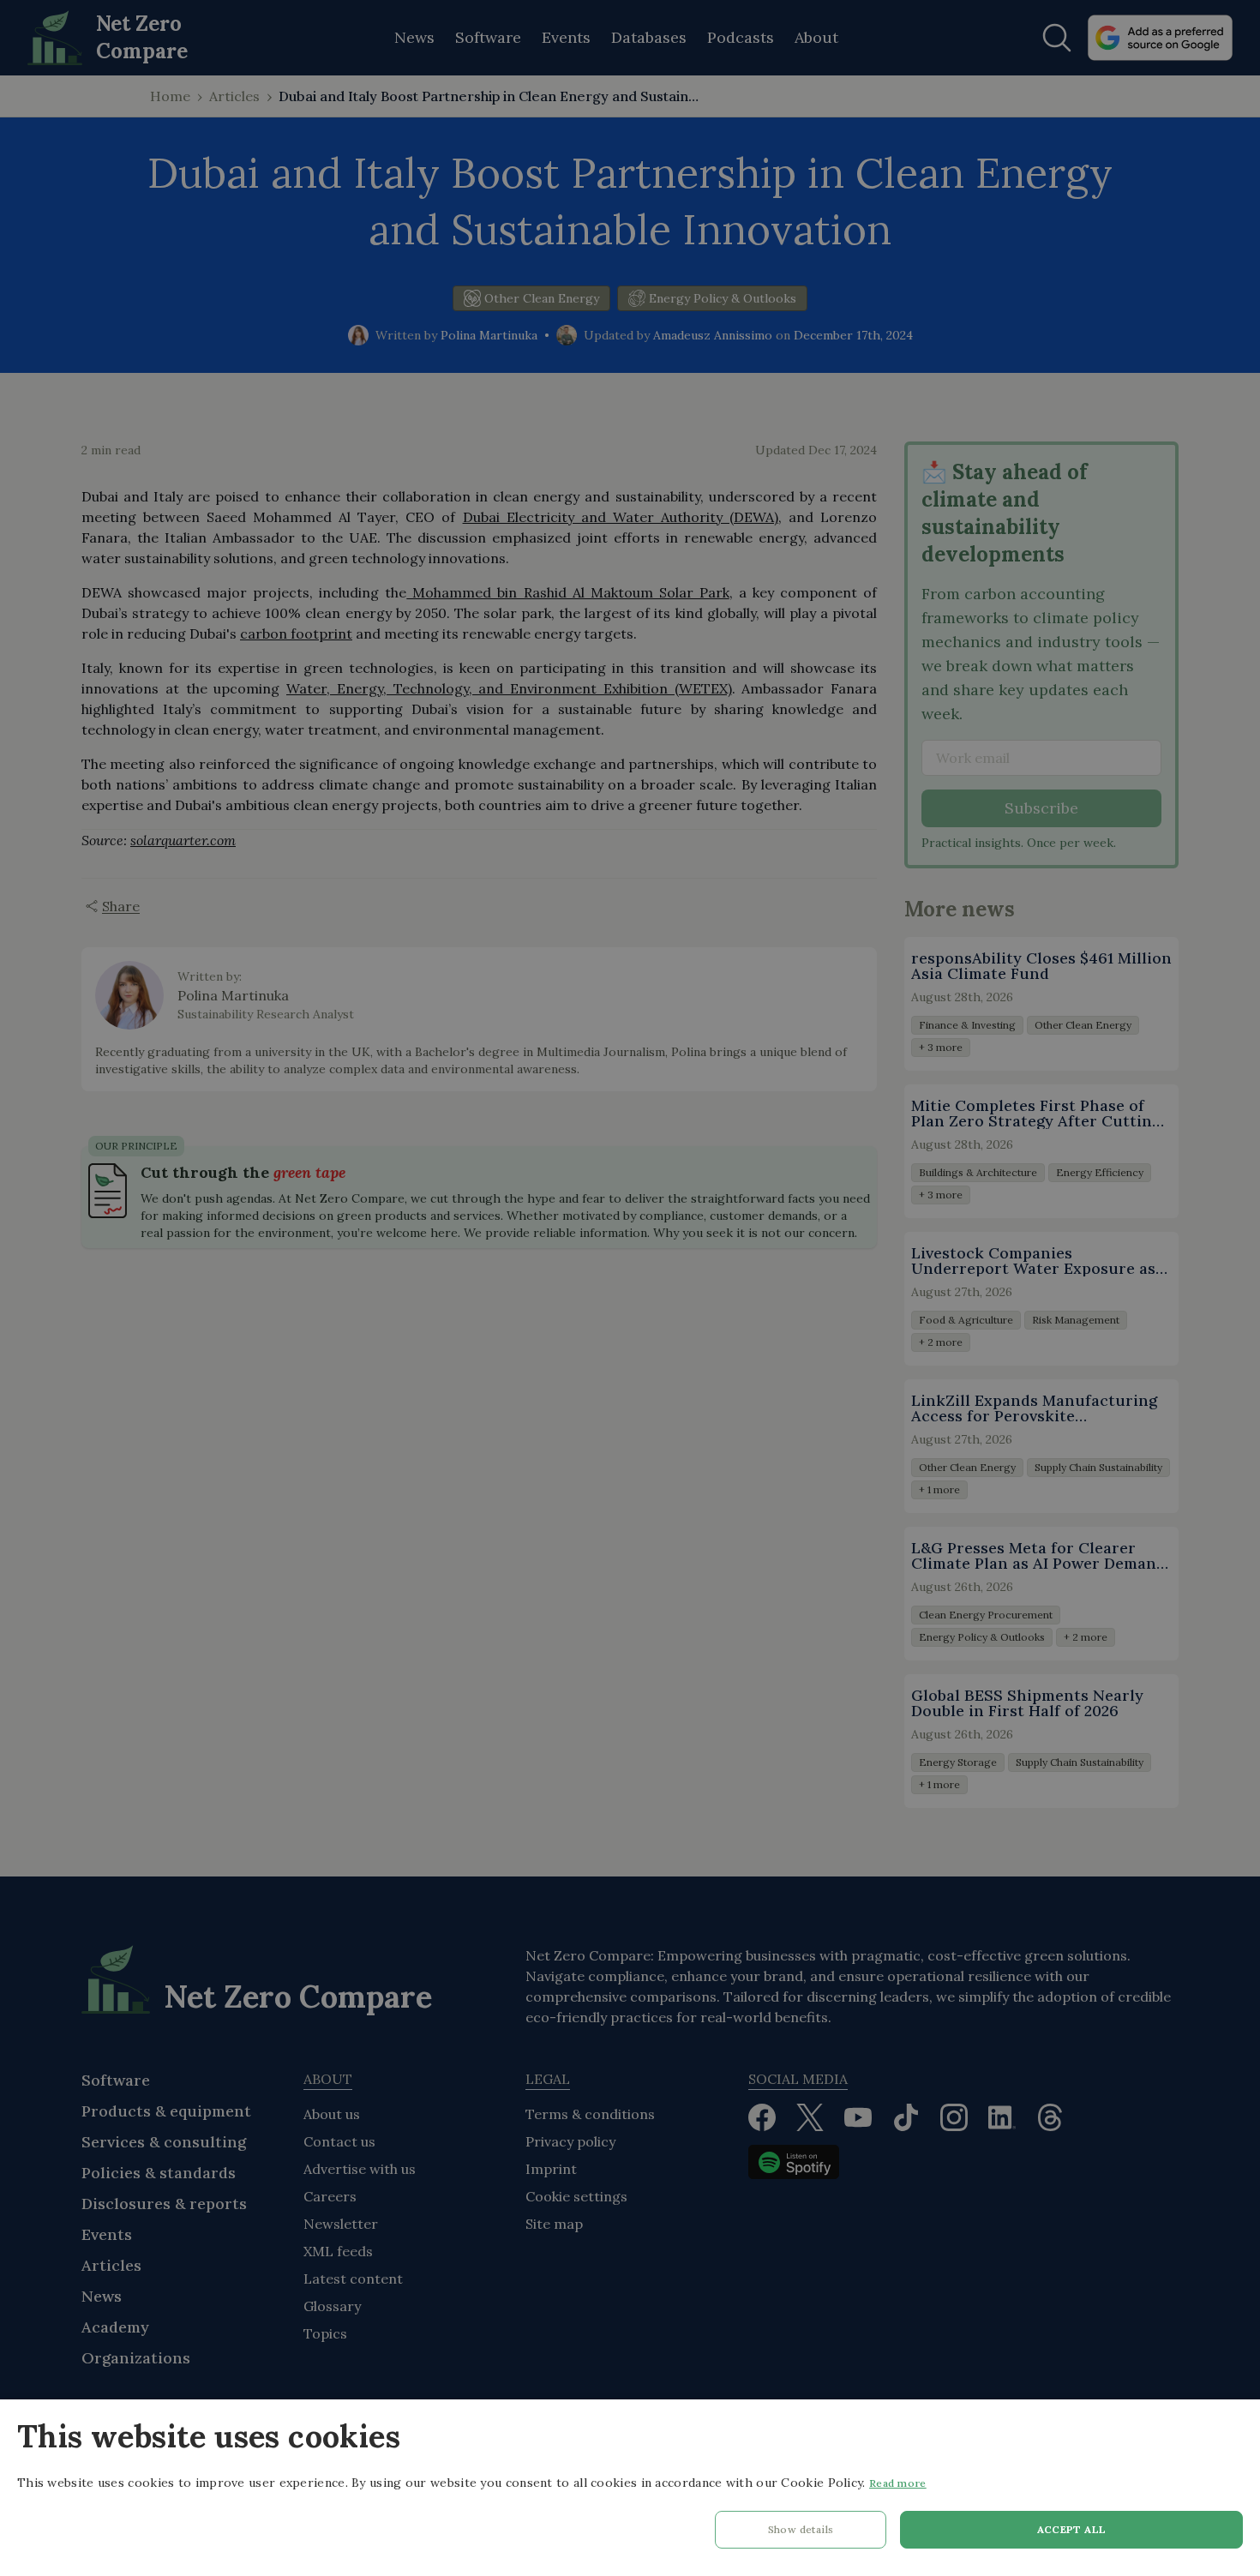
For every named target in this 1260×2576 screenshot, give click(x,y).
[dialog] (630, 2488)
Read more (898, 2483)
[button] (801, 2534)
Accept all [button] (1072, 2529)
